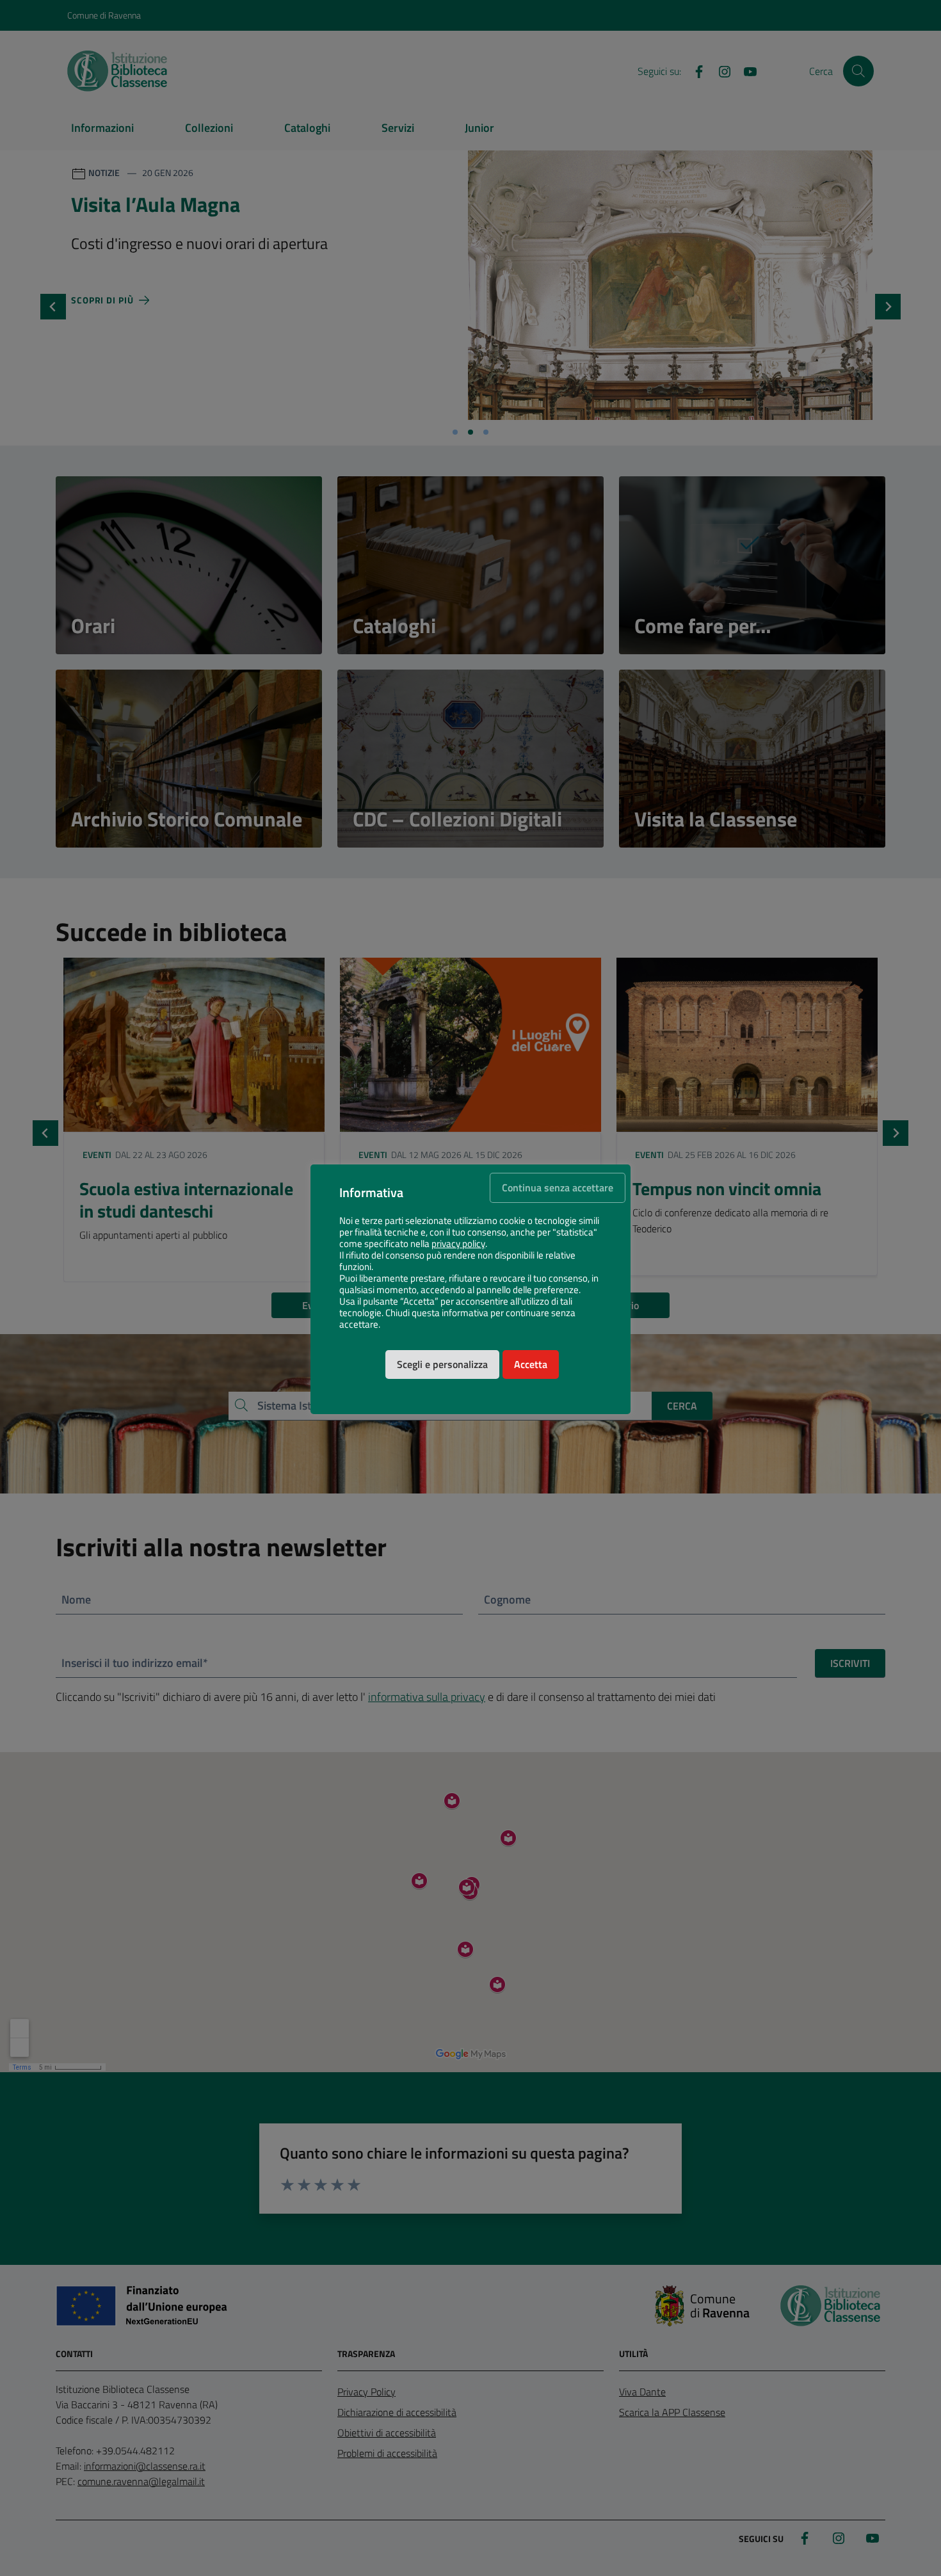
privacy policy (458, 1244)
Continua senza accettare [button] (558, 1187)
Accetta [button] (531, 1364)
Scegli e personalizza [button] (442, 1364)
